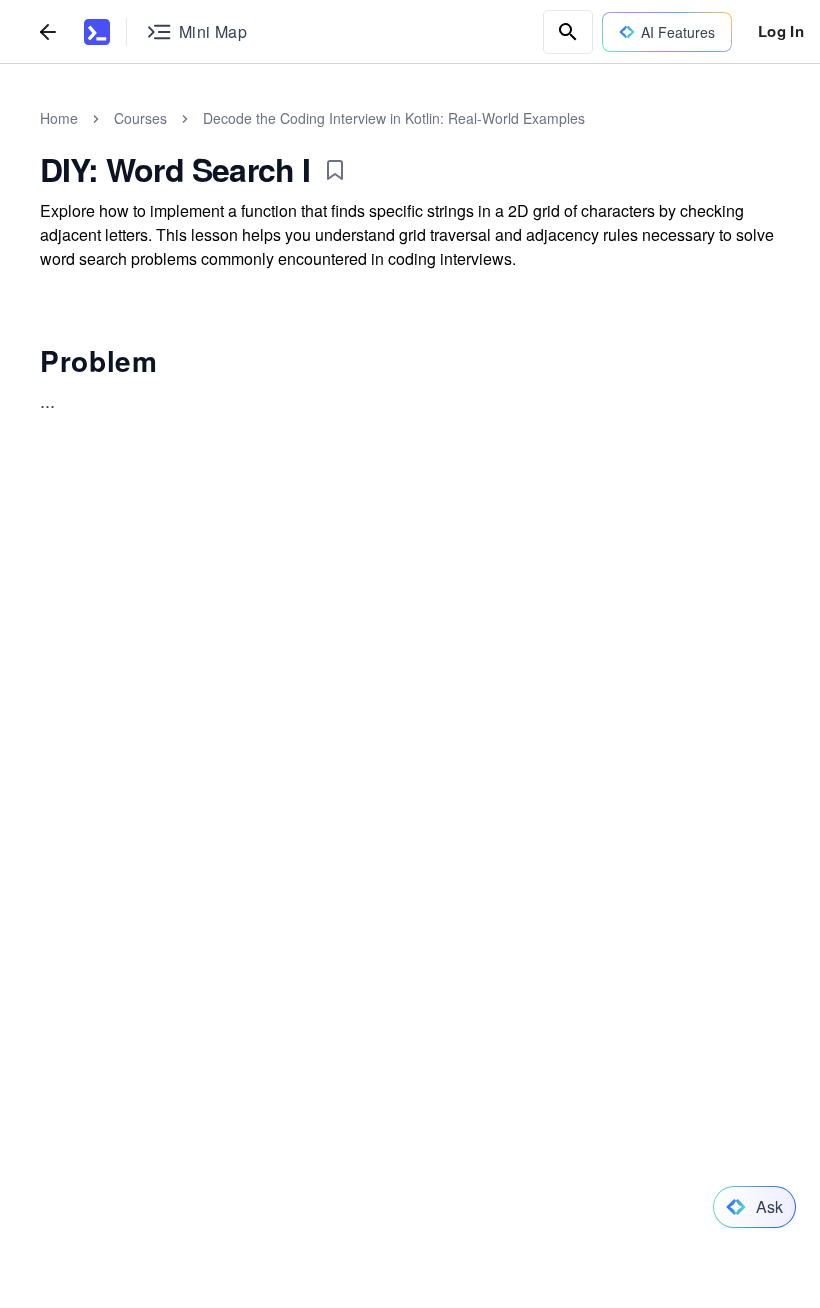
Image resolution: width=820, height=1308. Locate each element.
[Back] (48, 31)
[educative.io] (97, 32)
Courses (140, 118)
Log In (781, 31)
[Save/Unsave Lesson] (335, 170)
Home (59, 118)
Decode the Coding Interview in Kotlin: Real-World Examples (394, 118)
